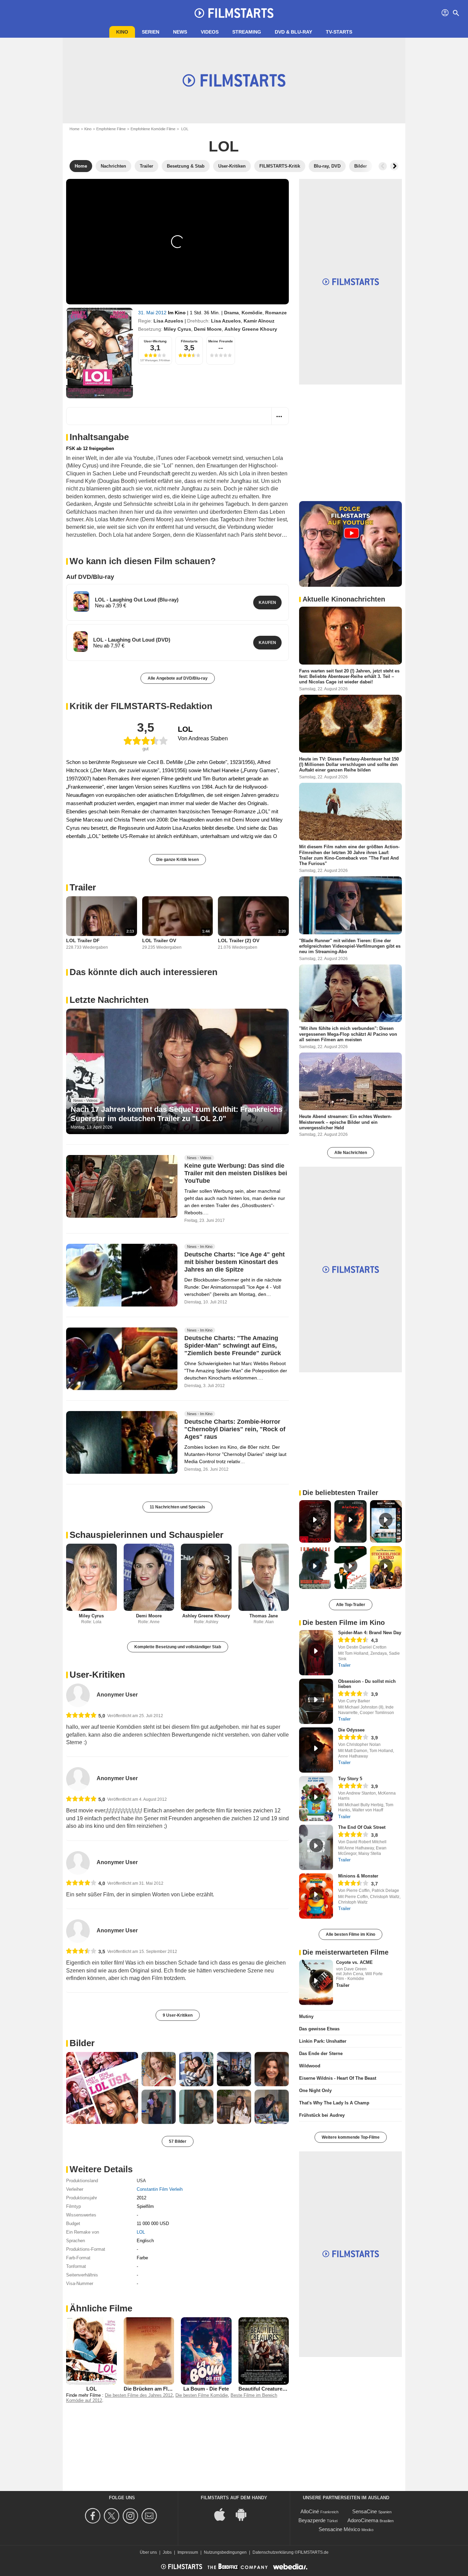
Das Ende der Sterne (321, 2053)
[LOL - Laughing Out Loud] (81, 602)
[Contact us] (150, 2516)
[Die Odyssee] (316, 1750)
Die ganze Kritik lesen (177, 860)
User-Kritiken (97, 1675)
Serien (151, 32)
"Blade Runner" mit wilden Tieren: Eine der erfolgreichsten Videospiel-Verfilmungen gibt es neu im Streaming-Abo (350, 946)
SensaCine (365, 2511)
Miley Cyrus (177, 329)
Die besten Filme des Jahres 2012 (139, 2395)
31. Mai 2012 (153, 313)
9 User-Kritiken (178, 2015)
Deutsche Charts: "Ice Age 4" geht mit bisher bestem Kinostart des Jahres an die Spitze (235, 1262)
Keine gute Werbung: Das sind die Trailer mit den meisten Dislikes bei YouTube (236, 1173)
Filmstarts (189, 341)
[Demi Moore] (149, 1577)
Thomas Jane (264, 1616)
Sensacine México (339, 2529)
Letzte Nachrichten (109, 1000)
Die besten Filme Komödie (202, 2395)
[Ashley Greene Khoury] (206, 1577)
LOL (141, 2232)
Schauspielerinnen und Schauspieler (146, 1535)
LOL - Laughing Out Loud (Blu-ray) (137, 600)
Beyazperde (312, 2520)
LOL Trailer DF (83, 940)
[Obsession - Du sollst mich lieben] (316, 1701)
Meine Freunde (221, 341)
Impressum (188, 2552)
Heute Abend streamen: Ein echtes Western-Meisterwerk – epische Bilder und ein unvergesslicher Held (346, 1122)
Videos (210, 32)
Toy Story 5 (350, 1779)
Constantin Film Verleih (160, 2189)
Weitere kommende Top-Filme (351, 2137)
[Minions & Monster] (316, 1896)
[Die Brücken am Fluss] (149, 2351)
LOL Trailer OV (159, 940)
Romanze (276, 313)
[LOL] (100, 353)
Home (75, 129)
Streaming (247, 32)
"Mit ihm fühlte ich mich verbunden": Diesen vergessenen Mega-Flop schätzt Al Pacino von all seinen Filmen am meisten (348, 1034)
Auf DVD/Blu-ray (90, 577)
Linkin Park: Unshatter (323, 2041)
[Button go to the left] (383, 166)
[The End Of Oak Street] (316, 1847)
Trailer (83, 887)
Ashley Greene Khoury (251, 329)
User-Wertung (155, 341)
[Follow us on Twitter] (113, 2516)
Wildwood (310, 2066)
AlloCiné (310, 2511)
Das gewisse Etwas (319, 2029)
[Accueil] (234, 13)
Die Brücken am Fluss (150, 2389)
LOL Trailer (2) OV (239, 940)
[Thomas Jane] (264, 1577)
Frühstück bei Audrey (322, 2115)
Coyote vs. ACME (354, 1962)
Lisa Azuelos (168, 321)
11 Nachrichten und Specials (177, 1507)
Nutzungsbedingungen (225, 2552)
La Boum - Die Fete (206, 2389)
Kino (122, 32)
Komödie (252, 313)
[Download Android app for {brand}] (245, 2514)
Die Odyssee (351, 1730)
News (180, 32)
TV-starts (339, 32)
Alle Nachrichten (351, 1153)
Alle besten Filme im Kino (350, 1934)
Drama (231, 313)
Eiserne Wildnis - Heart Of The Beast (338, 2078)
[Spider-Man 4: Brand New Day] (316, 1653)
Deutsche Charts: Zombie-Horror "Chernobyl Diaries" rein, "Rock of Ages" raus (235, 1429)
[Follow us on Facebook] (94, 2516)
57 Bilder (178, 2141)
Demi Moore (208, 329)
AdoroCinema (363, 2520)
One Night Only (315, 2091)
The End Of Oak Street (362, 1827)
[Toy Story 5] (316, 1799)
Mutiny (306, 2016)
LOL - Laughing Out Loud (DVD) (132, 640)
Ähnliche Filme (101, 2308)
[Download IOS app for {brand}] (223, 2514)
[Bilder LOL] (102, 2088)
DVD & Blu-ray (293, 32)
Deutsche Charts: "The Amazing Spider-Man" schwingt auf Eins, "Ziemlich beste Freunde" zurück (233, 1346)
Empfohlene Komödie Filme (153, 129)
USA (141, 2181)
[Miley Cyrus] (91, 1577)
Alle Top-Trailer (351, 1605)
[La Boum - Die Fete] (206, 2351)
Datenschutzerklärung (273, 2552)
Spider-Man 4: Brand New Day (370, 1633)
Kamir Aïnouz (259, 321)
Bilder (82, 2043)
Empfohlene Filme (111, 129)
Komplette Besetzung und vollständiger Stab (178, 1647)
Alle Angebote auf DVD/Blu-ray (178, 678)
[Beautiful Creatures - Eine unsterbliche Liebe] (264, 2351)
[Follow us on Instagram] (131, 2516)
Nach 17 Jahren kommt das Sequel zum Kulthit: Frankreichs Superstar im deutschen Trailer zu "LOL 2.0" (176, 1114)
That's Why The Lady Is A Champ (334, 2103)
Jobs (167, 2552)
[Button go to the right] (394, 166)
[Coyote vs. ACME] (316, 1982)
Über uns (148, 2552)
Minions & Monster (358, 1876)
